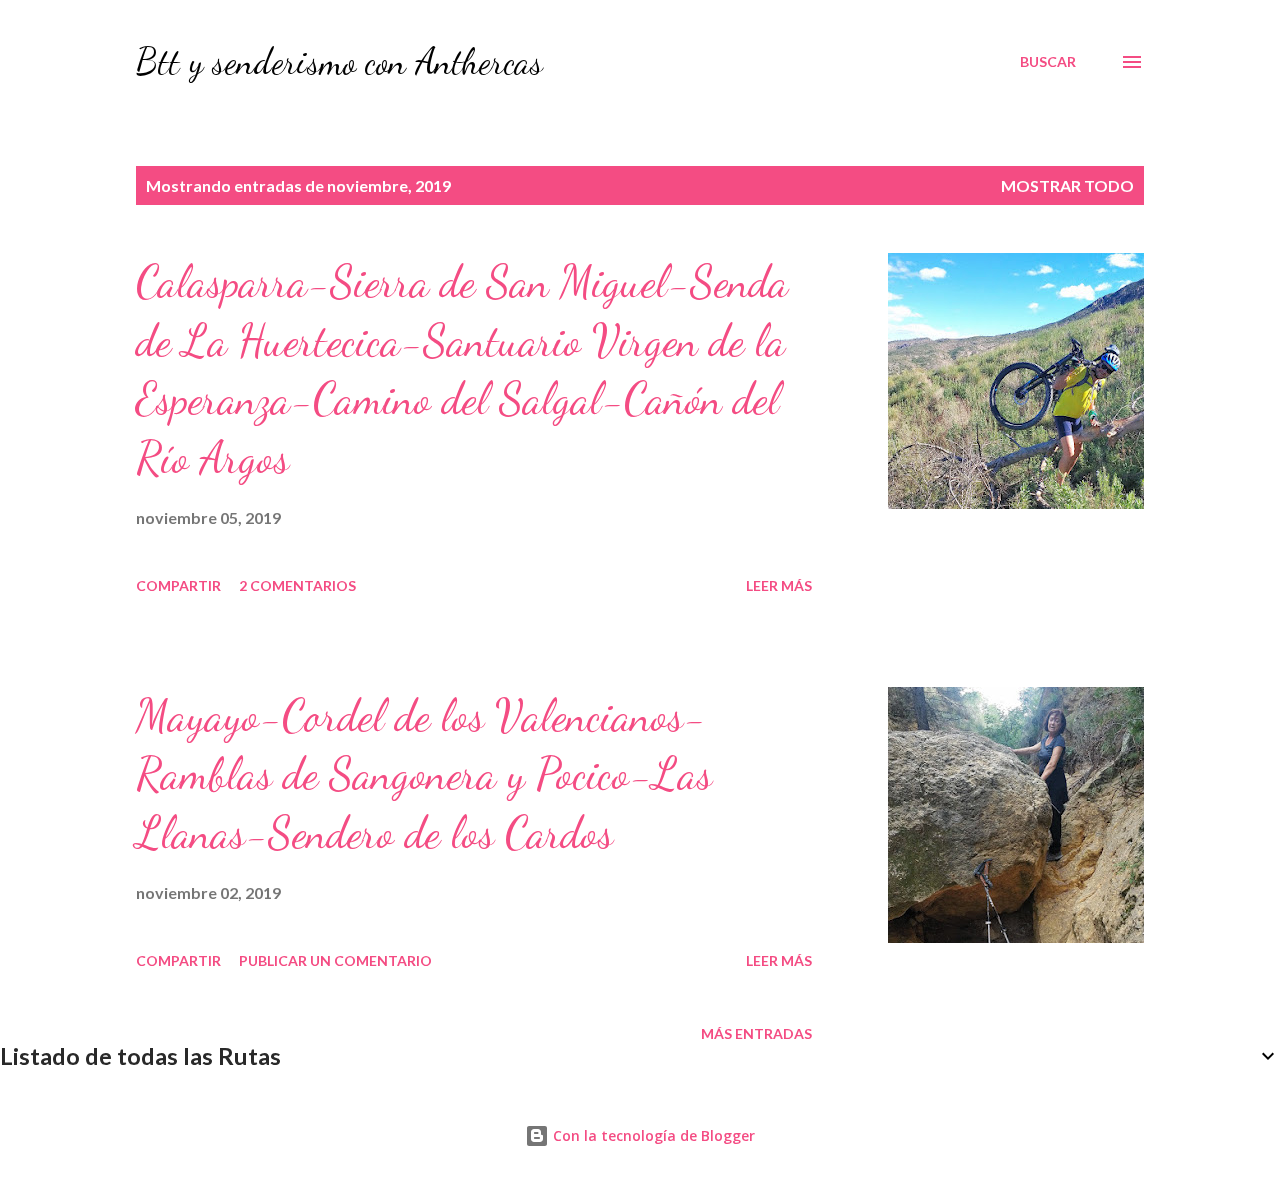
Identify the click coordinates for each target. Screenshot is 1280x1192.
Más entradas (756, 1033)
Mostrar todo (1067, 185)
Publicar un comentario (335, 960)
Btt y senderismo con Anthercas (339, 61)
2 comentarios (297, 585)
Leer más (779, 585)
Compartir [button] (178, 585)
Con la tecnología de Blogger (652, 1135)
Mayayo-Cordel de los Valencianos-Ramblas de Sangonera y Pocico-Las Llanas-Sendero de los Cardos (424, 774)
